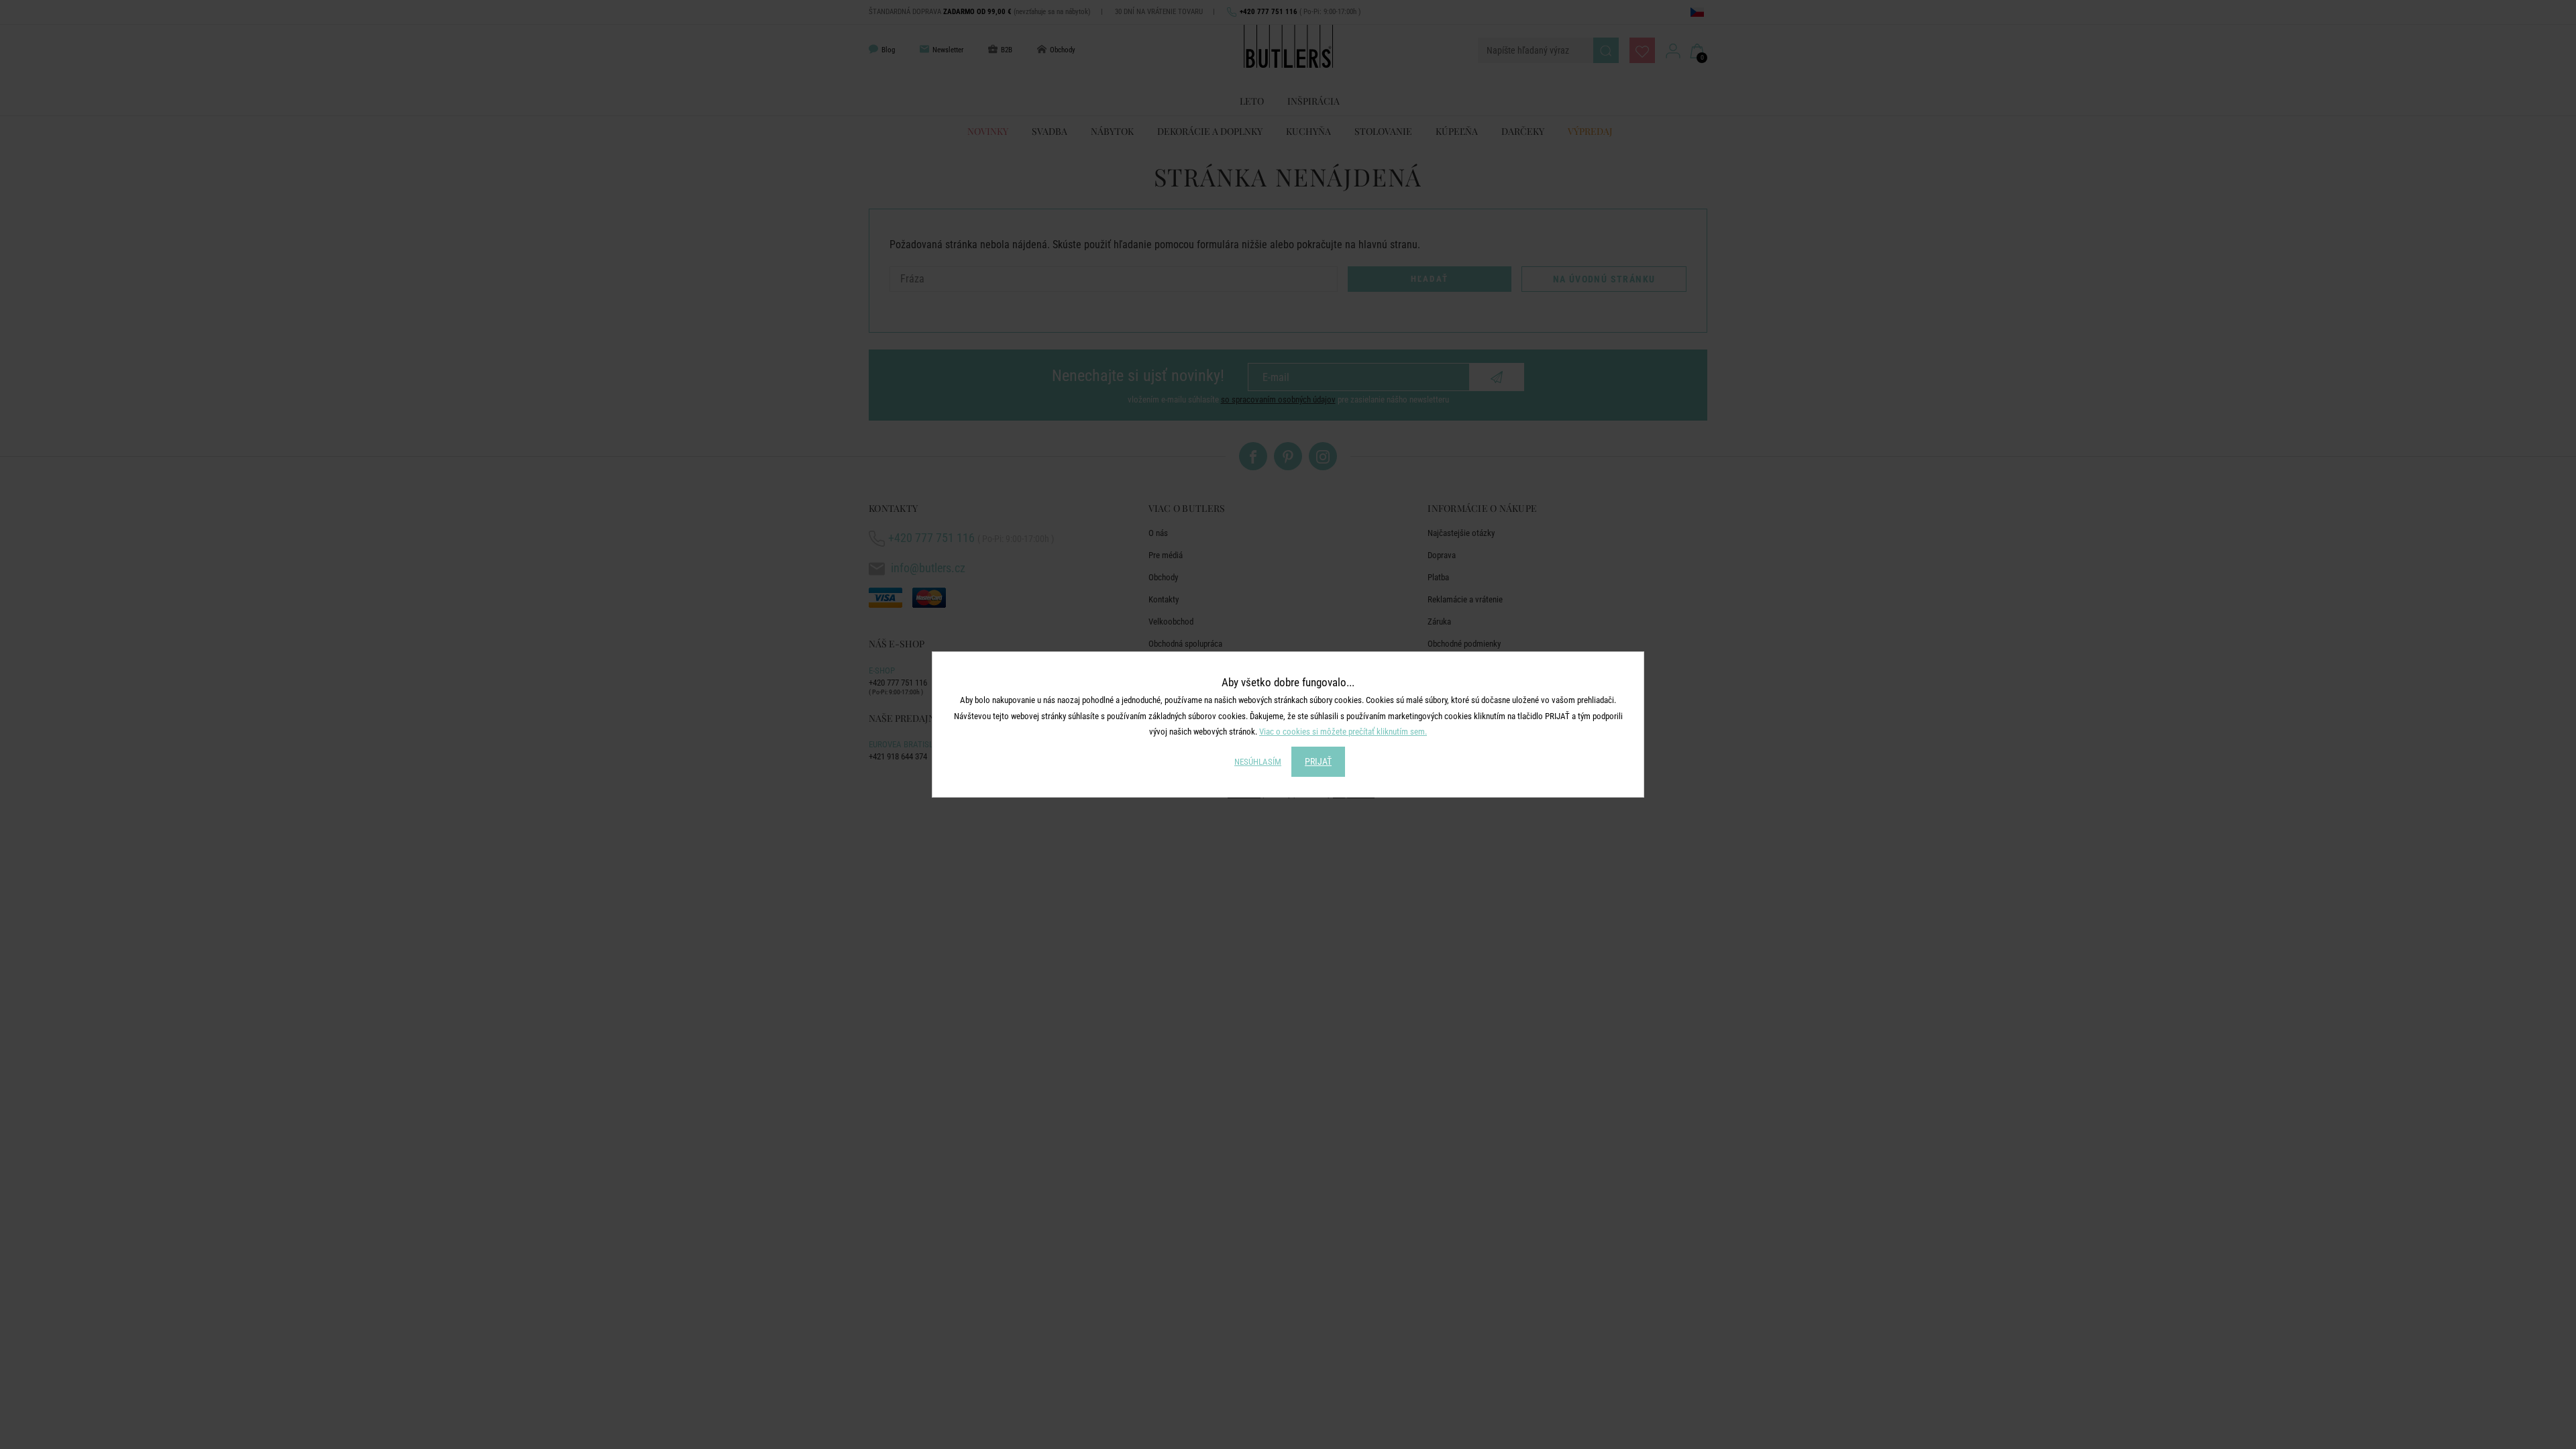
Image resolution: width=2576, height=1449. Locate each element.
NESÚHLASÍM (1258, 762)
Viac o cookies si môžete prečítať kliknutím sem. (1343, 732)
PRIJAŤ (1318, 761)
